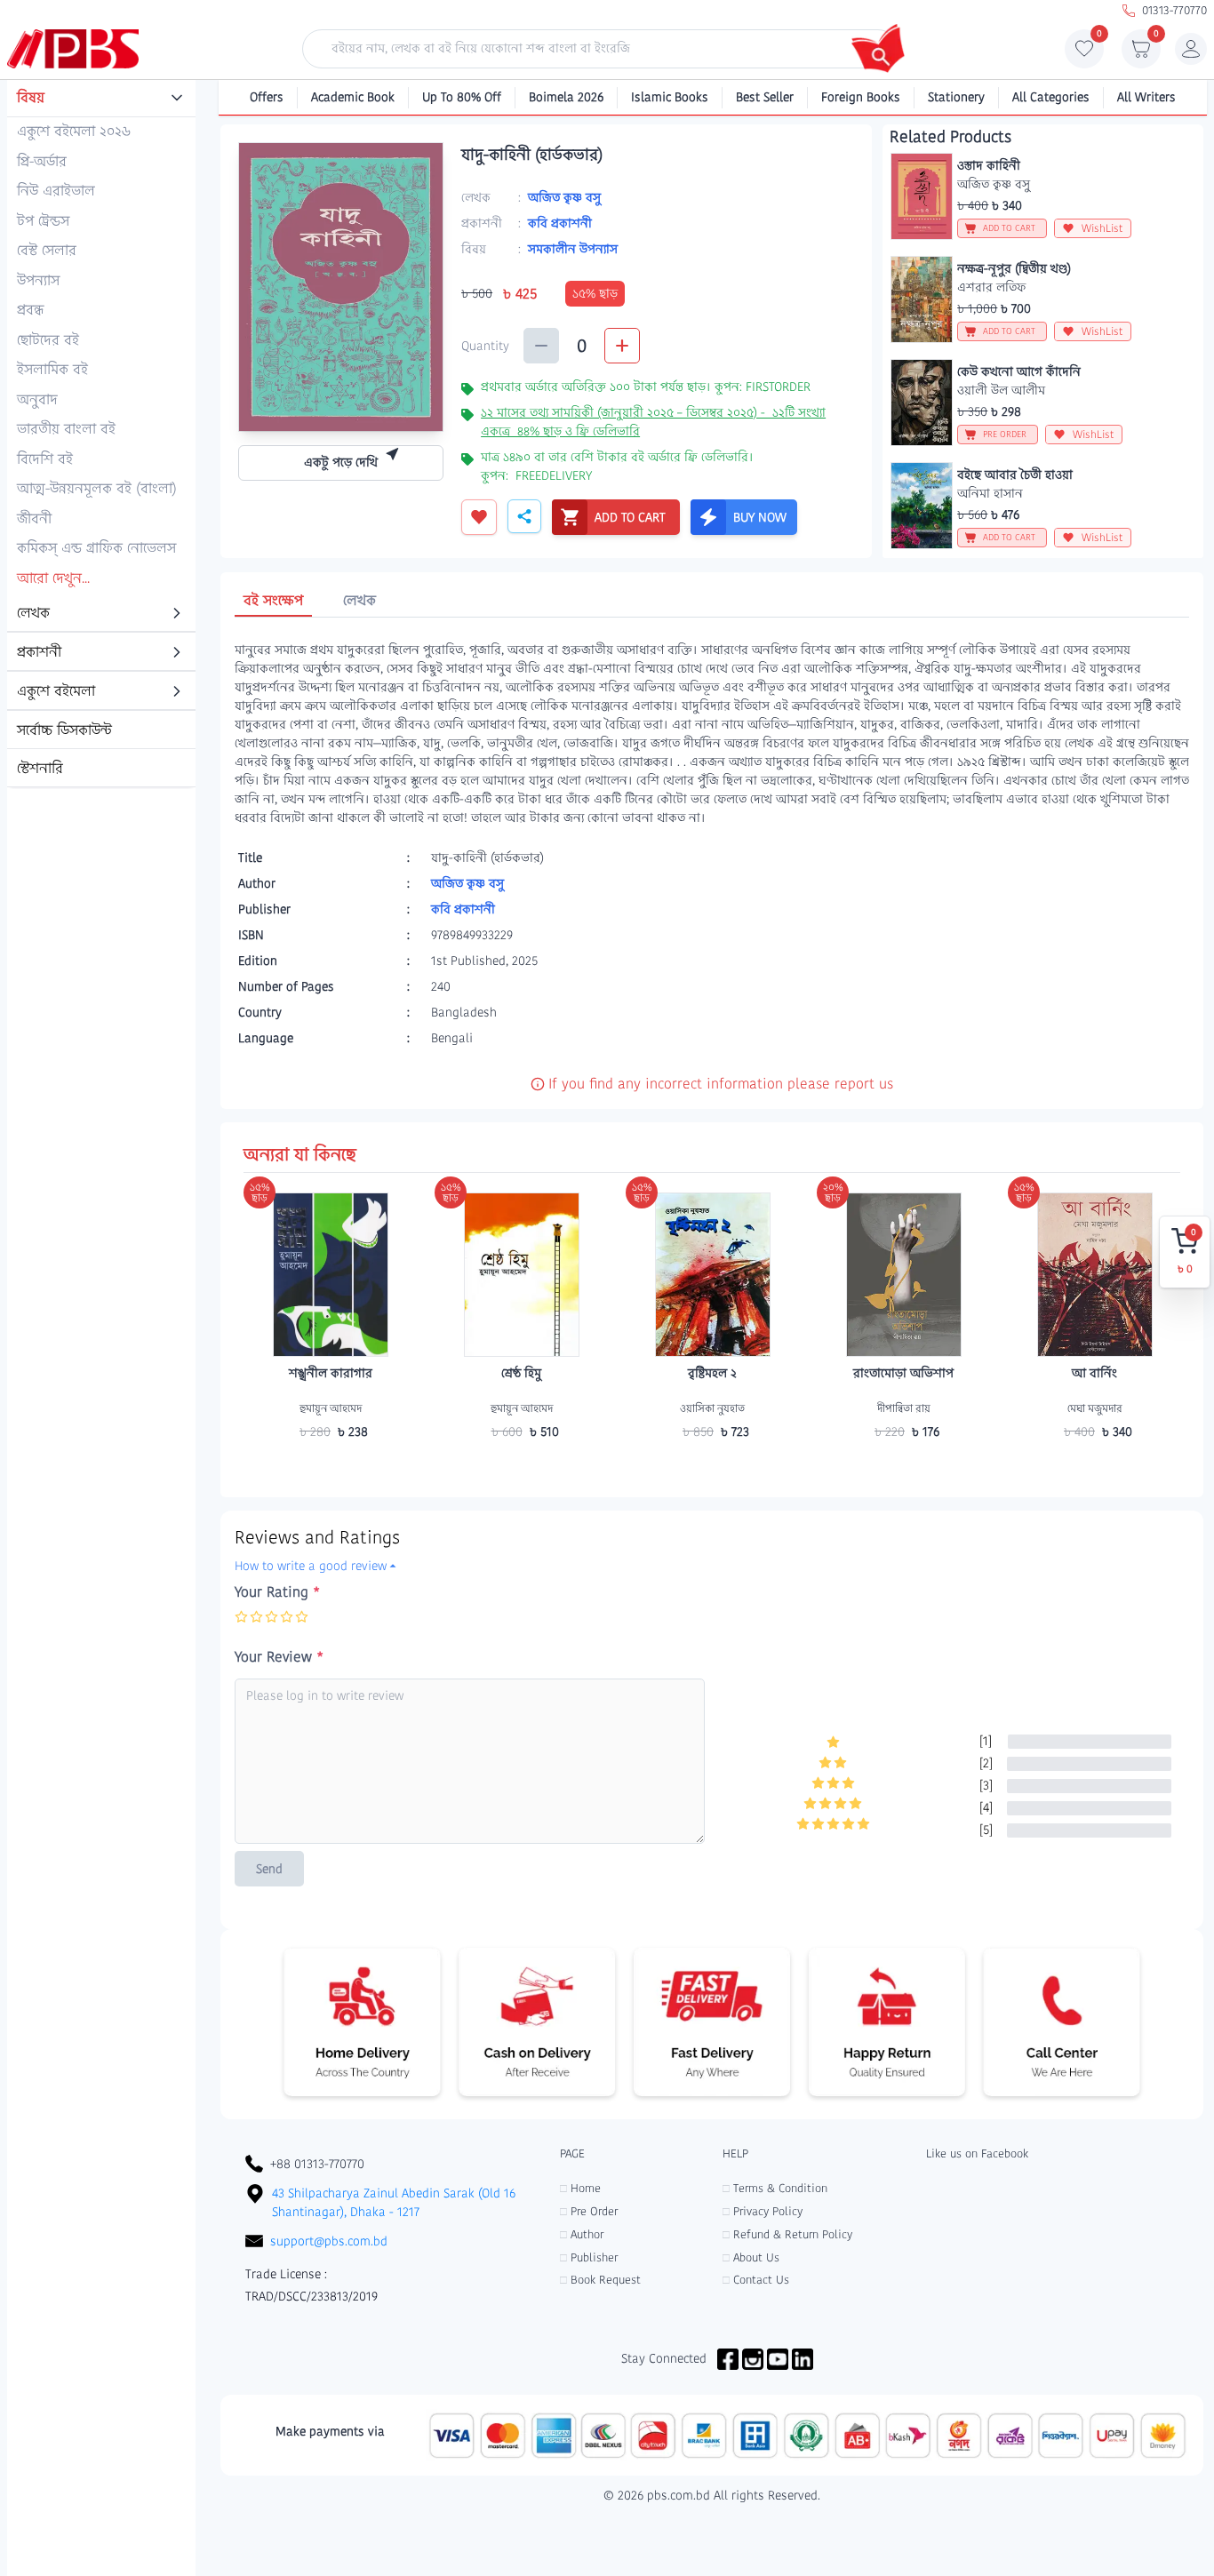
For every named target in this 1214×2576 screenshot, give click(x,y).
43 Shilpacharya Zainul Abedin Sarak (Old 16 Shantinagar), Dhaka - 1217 (394, 2202)
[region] (101, 435)
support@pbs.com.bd (329, 2241)
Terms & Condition (775, 2188)
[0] (1084, 53)
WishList (1102, 228)
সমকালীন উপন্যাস (573, 249)
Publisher (589, 2257)
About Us (751, 2257)
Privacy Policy (763, 2211)
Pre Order (589, 2211)
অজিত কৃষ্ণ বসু (564, 197)
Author (582, 2234)
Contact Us (756, 2280)
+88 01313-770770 (317, 2164)
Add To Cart (331, 1466)
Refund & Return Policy (787, 2234)
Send (269, 1869)
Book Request (600, 2280)
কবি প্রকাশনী (560, 223)
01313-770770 (1174, 10)
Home (580, 2188)
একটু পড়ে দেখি (341, 462)
